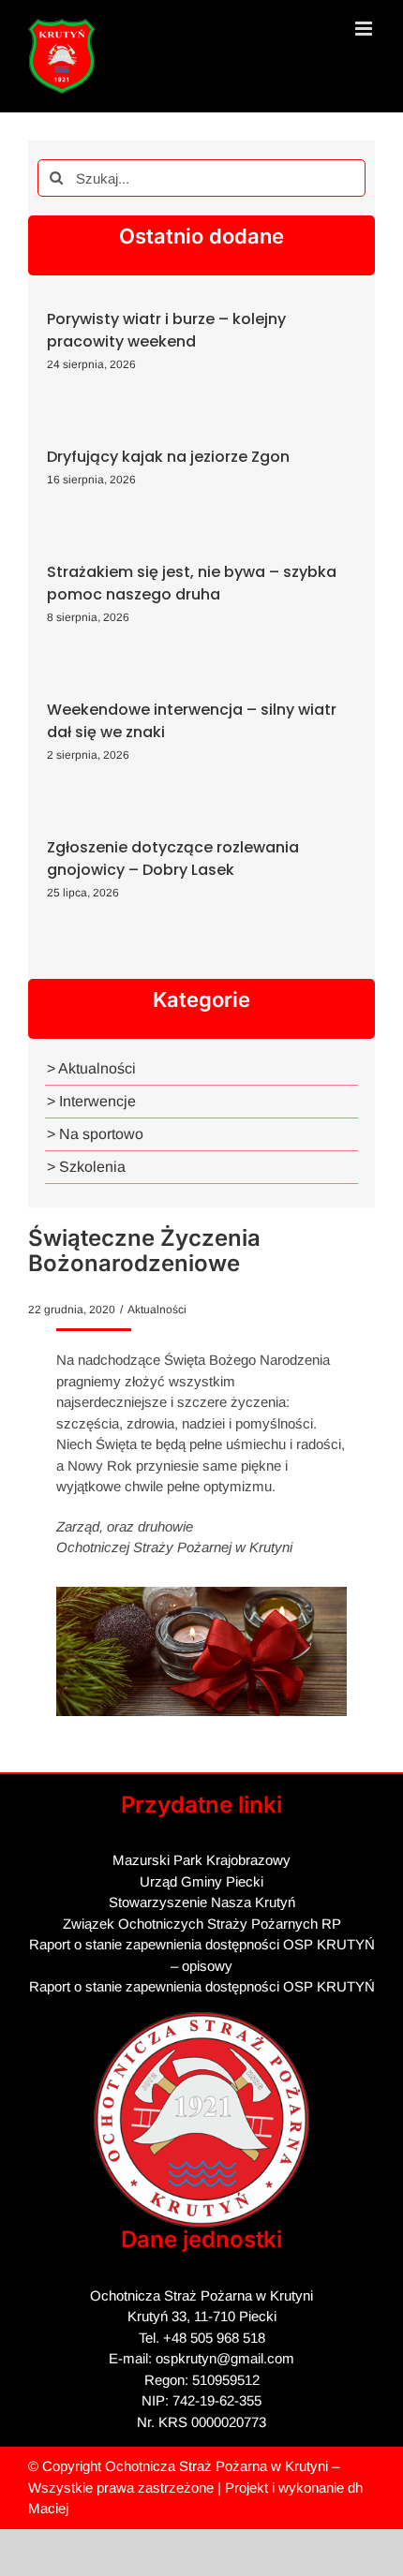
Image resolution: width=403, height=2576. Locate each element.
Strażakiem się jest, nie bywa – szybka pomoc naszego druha (192, 583)
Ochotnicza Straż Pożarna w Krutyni (216, 2466)
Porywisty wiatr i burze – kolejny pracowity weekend (166, 330)
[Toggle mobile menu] (365, 29)
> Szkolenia (86, 1167)
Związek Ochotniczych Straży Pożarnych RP (202, 1924)
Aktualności (157, 1310)
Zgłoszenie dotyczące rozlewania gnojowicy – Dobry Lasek (173, 859)
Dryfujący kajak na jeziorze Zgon (168, 457)
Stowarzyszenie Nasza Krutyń (202, 1902)
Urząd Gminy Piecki (201, 1881)
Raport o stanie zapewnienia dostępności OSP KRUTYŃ (202, 1986)
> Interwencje (91, 1101)
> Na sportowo (95, 1134)
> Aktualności (91, 1068)
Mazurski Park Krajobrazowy (201, 1860)
